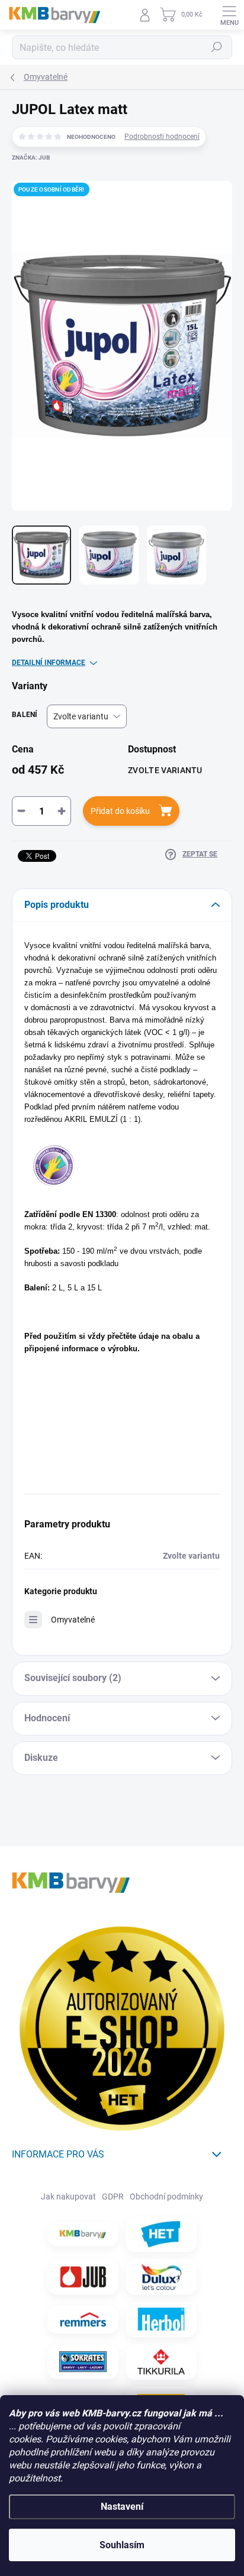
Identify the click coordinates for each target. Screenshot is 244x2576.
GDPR (113, 2197)
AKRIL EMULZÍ (91, 1119)
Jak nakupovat (68, 2197)
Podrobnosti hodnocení (162, 137)
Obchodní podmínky (166, 2197)
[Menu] (229, 15)
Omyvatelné (73, 1620)
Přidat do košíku (120, 811)
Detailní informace (49, 663)
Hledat (217, 47)
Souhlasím (122, 2545)
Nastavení (122, 2507)
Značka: (31, 158)
